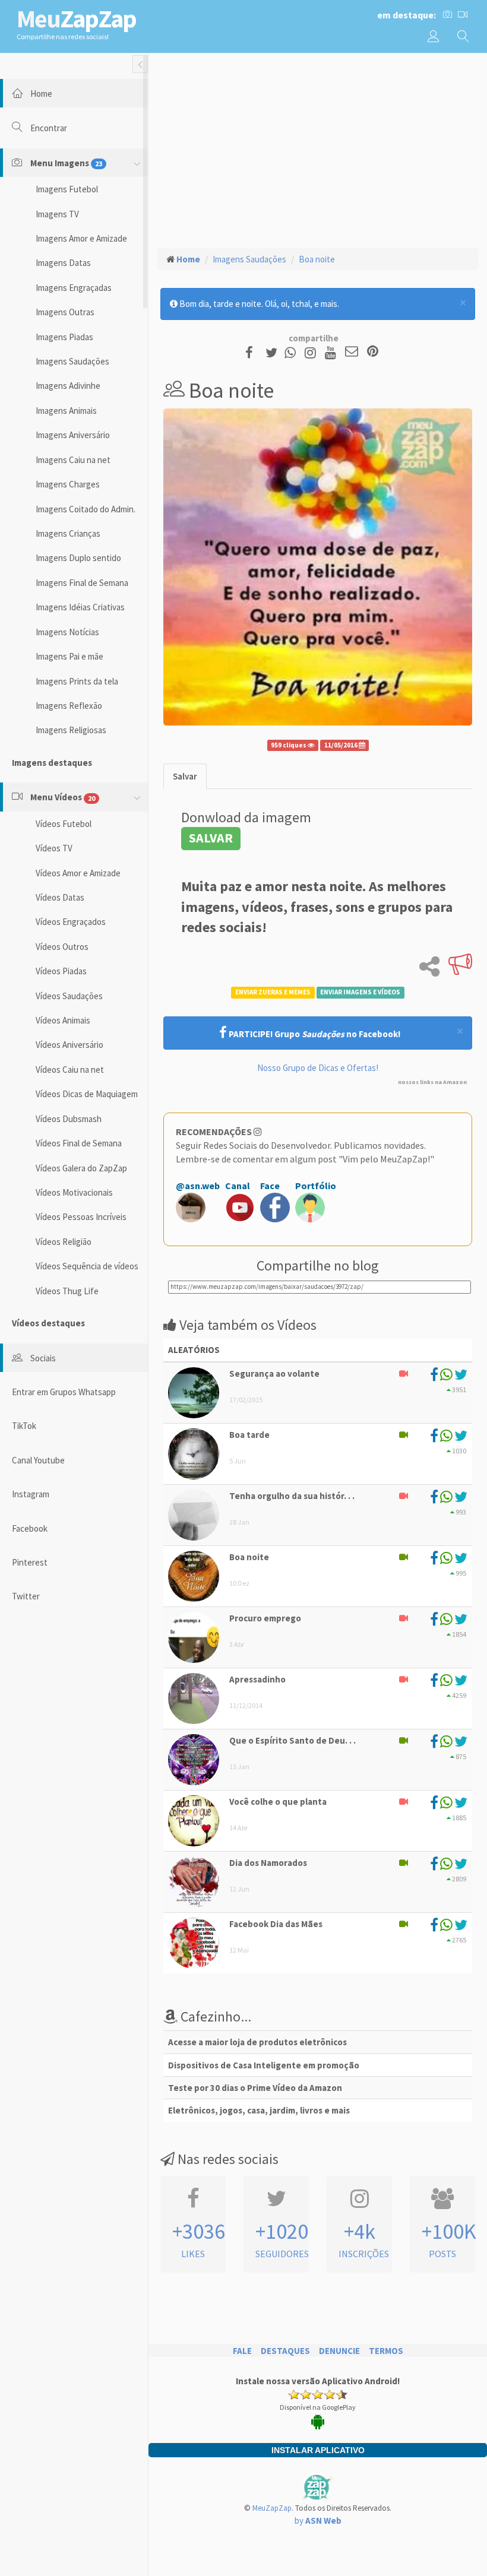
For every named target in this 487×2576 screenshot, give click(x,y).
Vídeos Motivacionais (74, 1192)
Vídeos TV (54, 848)
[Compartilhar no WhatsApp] (293, 352)
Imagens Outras (65, 312)
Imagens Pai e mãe (69, 656)
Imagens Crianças (68, 533)
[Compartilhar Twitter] (274, 352)
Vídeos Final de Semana (79, 1143)
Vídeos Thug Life (67, 1291)
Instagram (31, 1494)
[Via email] (352, 352)
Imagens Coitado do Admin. (86, 509)
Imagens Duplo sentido (78, 558)
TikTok (24, 1426)
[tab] (185, 776)
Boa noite (317, 259)
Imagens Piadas (64, 337)
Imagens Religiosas (71, 730)
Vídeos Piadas (61, 971)
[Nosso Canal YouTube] (332, 352)
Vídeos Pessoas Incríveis (81, 1217)
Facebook (30, 1528)
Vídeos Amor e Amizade (78, 873)
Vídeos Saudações (69, 996)
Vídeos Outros (62, 947)
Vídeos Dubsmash (69, 1119)
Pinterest (30, 1562)
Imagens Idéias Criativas (80, 607)
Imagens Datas (63, 263)
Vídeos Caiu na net (70, 1070)
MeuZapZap (272, 2508)
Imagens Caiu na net (73, 460)
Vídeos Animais (63, 1020)
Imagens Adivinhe (68, 386)
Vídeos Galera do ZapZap (81, 1168)
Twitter (26, 1596)
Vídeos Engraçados (71, 922)
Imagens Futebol (67, 189)
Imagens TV (57, 214)
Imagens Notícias (67, 632)
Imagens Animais (66, 411)
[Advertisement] (318, 149)
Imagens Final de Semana (82, 583)
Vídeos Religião (64, 1242)
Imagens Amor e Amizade (81, 238)
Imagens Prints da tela (77, 681)
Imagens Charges (68, 484)
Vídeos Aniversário (69, 1045)
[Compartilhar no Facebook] (253, 352)
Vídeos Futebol (64, 824)
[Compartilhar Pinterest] (373, 352)
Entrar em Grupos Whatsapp (64, 1392)
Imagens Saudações (72, 361)
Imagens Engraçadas (74, 288)
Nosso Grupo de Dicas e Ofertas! (318, 1068)
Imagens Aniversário (73, 435)
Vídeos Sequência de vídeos (87, 1266)
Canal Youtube (38, 1460)
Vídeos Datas (60, 897)
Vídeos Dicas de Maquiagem (87, 1094)
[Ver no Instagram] (312, 352)
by (318, 2520)
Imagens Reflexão (69, 706)
